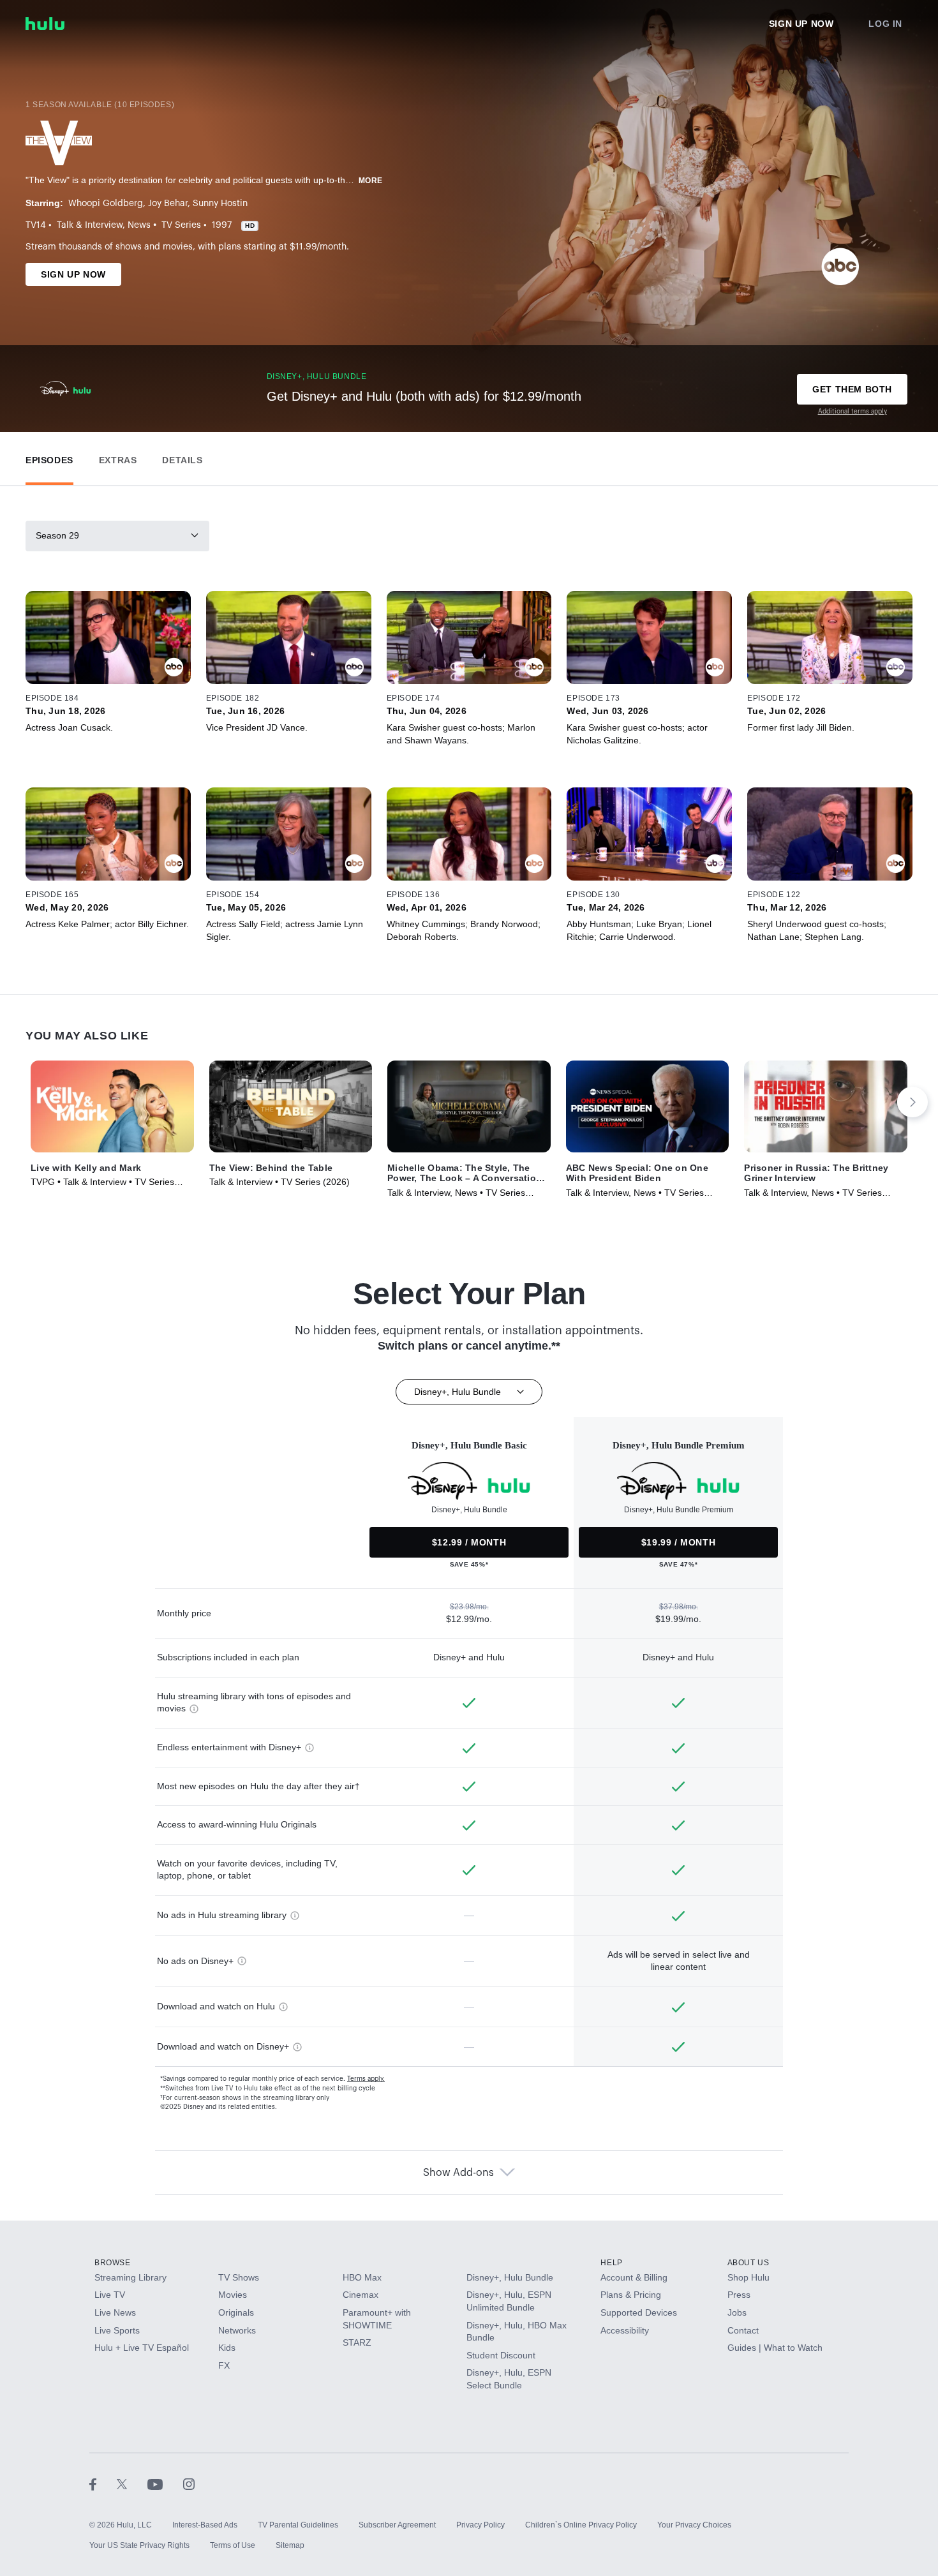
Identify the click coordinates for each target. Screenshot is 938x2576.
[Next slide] (912, 1102)
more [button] (371, 181)
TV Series (181, 225)
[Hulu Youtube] (165, 2484)
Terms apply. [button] (366, 2079)
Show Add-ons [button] (458, 2173)
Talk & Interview (90, 225)
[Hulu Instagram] (189, 2484)
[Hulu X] (132, 2484)
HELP (611, 2263)
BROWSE (113, 2263)
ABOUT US (748, 2263)
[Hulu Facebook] (103, 2484)
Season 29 (57, 535)
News (139, 225)
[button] (49, 457)
